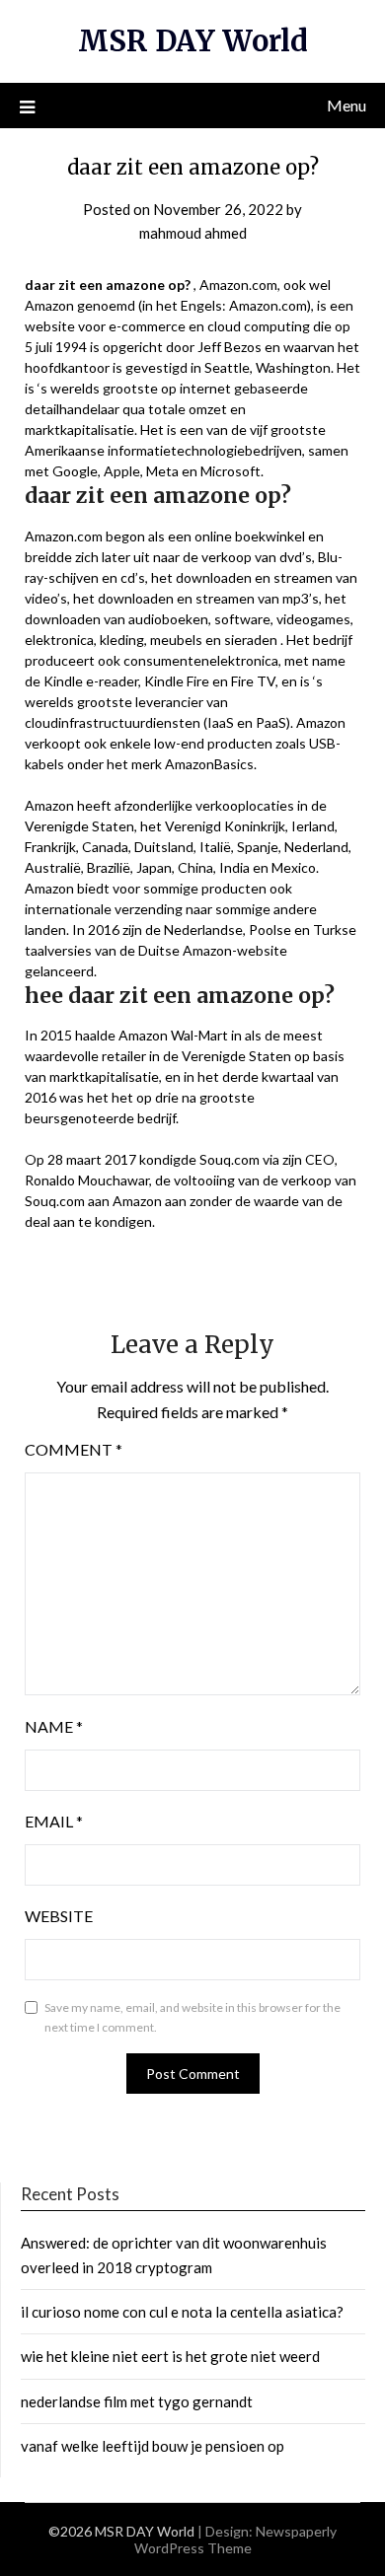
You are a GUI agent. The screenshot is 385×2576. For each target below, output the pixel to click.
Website (59, 1916)
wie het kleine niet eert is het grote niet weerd (170, 2356)
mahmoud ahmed (193, 233)
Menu (346, 105)
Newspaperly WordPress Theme (236, 2540)
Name (54, 1726)
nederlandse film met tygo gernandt (137, 2401)
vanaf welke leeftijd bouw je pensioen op (153, 2446)
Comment (74, 1449)
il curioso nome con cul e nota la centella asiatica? (182, 2312)
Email (54, 1821)
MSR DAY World (193, 41)
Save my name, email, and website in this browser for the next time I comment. (192, 2017)
